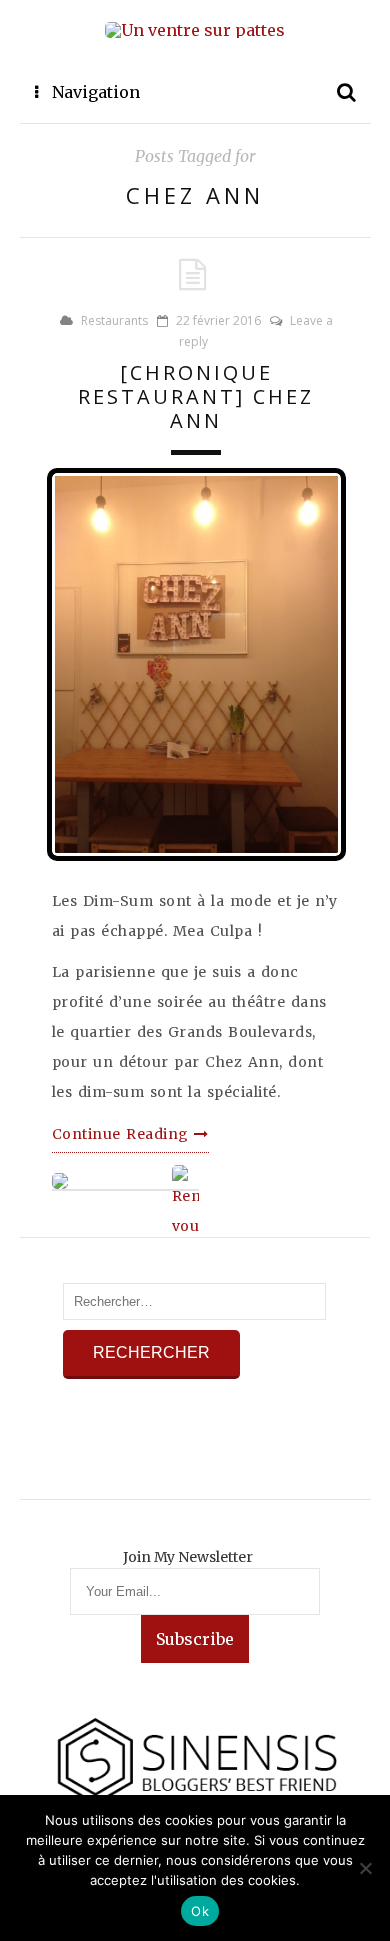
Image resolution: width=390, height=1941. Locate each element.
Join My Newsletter (188, 1557)
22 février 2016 (218, 320)
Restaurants (114, 320)
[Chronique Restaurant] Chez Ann (196, 396)
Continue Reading (123, 1134)
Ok (200, 1911)
